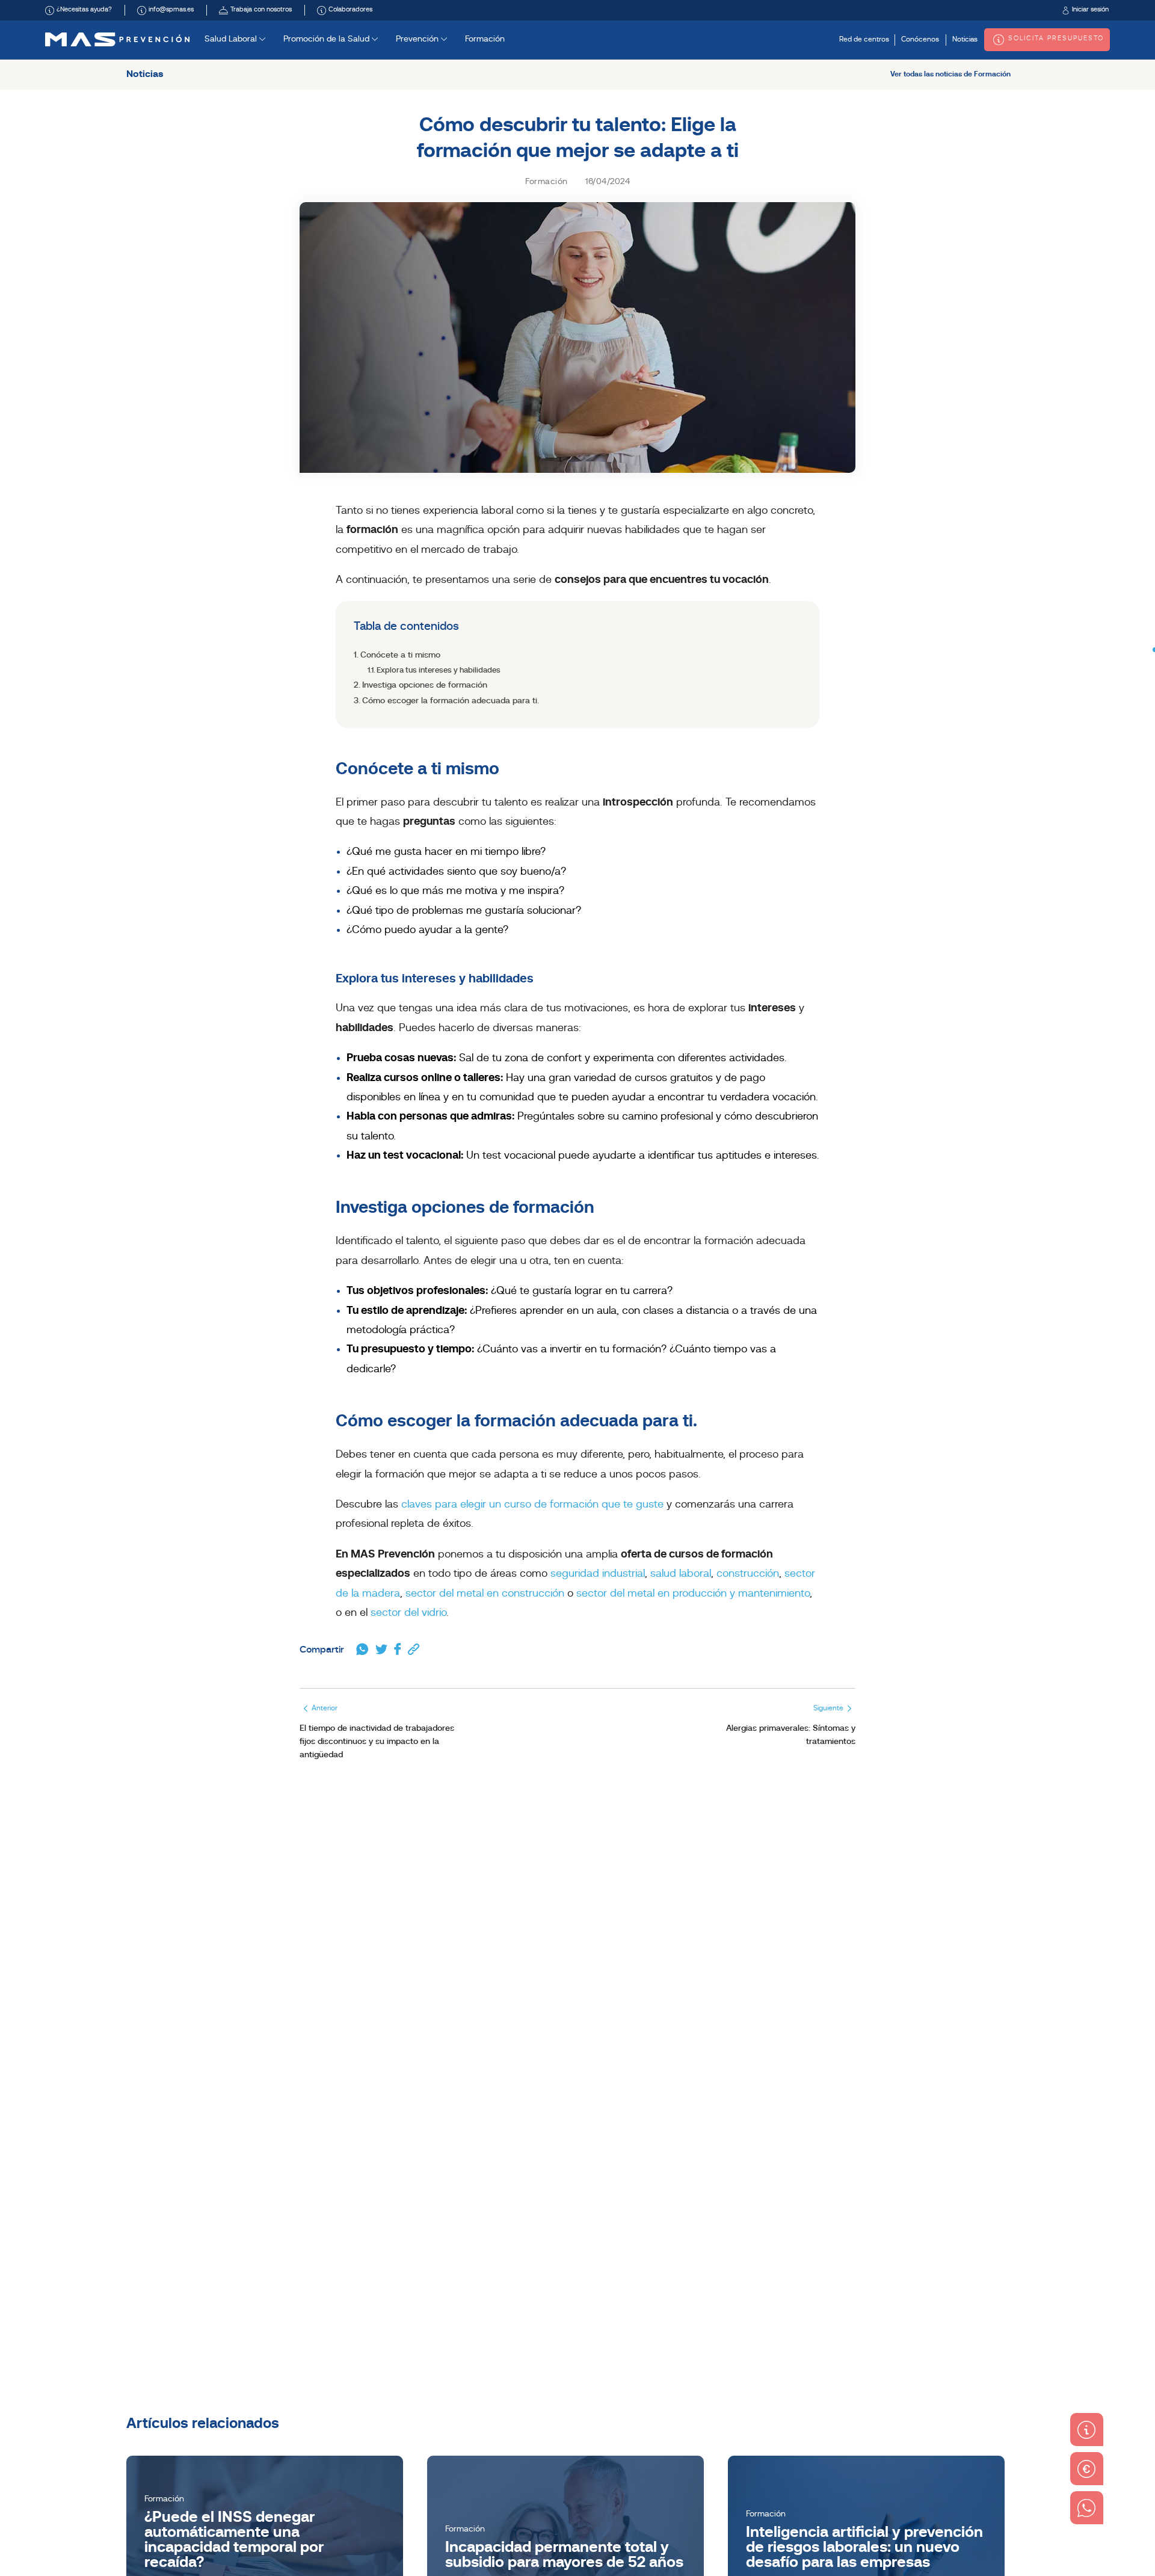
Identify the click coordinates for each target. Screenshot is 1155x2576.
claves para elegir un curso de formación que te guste (532, 1505)
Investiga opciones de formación (425, 686)
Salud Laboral (232, 39)
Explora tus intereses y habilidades (439, 670)
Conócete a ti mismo (400, 655)
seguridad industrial (598, 1574)
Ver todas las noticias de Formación (950, 75)
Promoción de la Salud (328, 39)
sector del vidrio (408, 1613)
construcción (748, 1574)
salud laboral (681, 1574)
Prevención (418, 39)
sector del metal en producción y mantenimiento (693, 1594)
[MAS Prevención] (117, 39)
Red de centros (864, 40)
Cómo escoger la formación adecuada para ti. (451, 701)
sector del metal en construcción (485, 1594)
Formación (485, 39)
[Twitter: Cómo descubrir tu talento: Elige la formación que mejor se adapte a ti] (381, 1650)
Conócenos (920, 40)
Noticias (965, 40)
